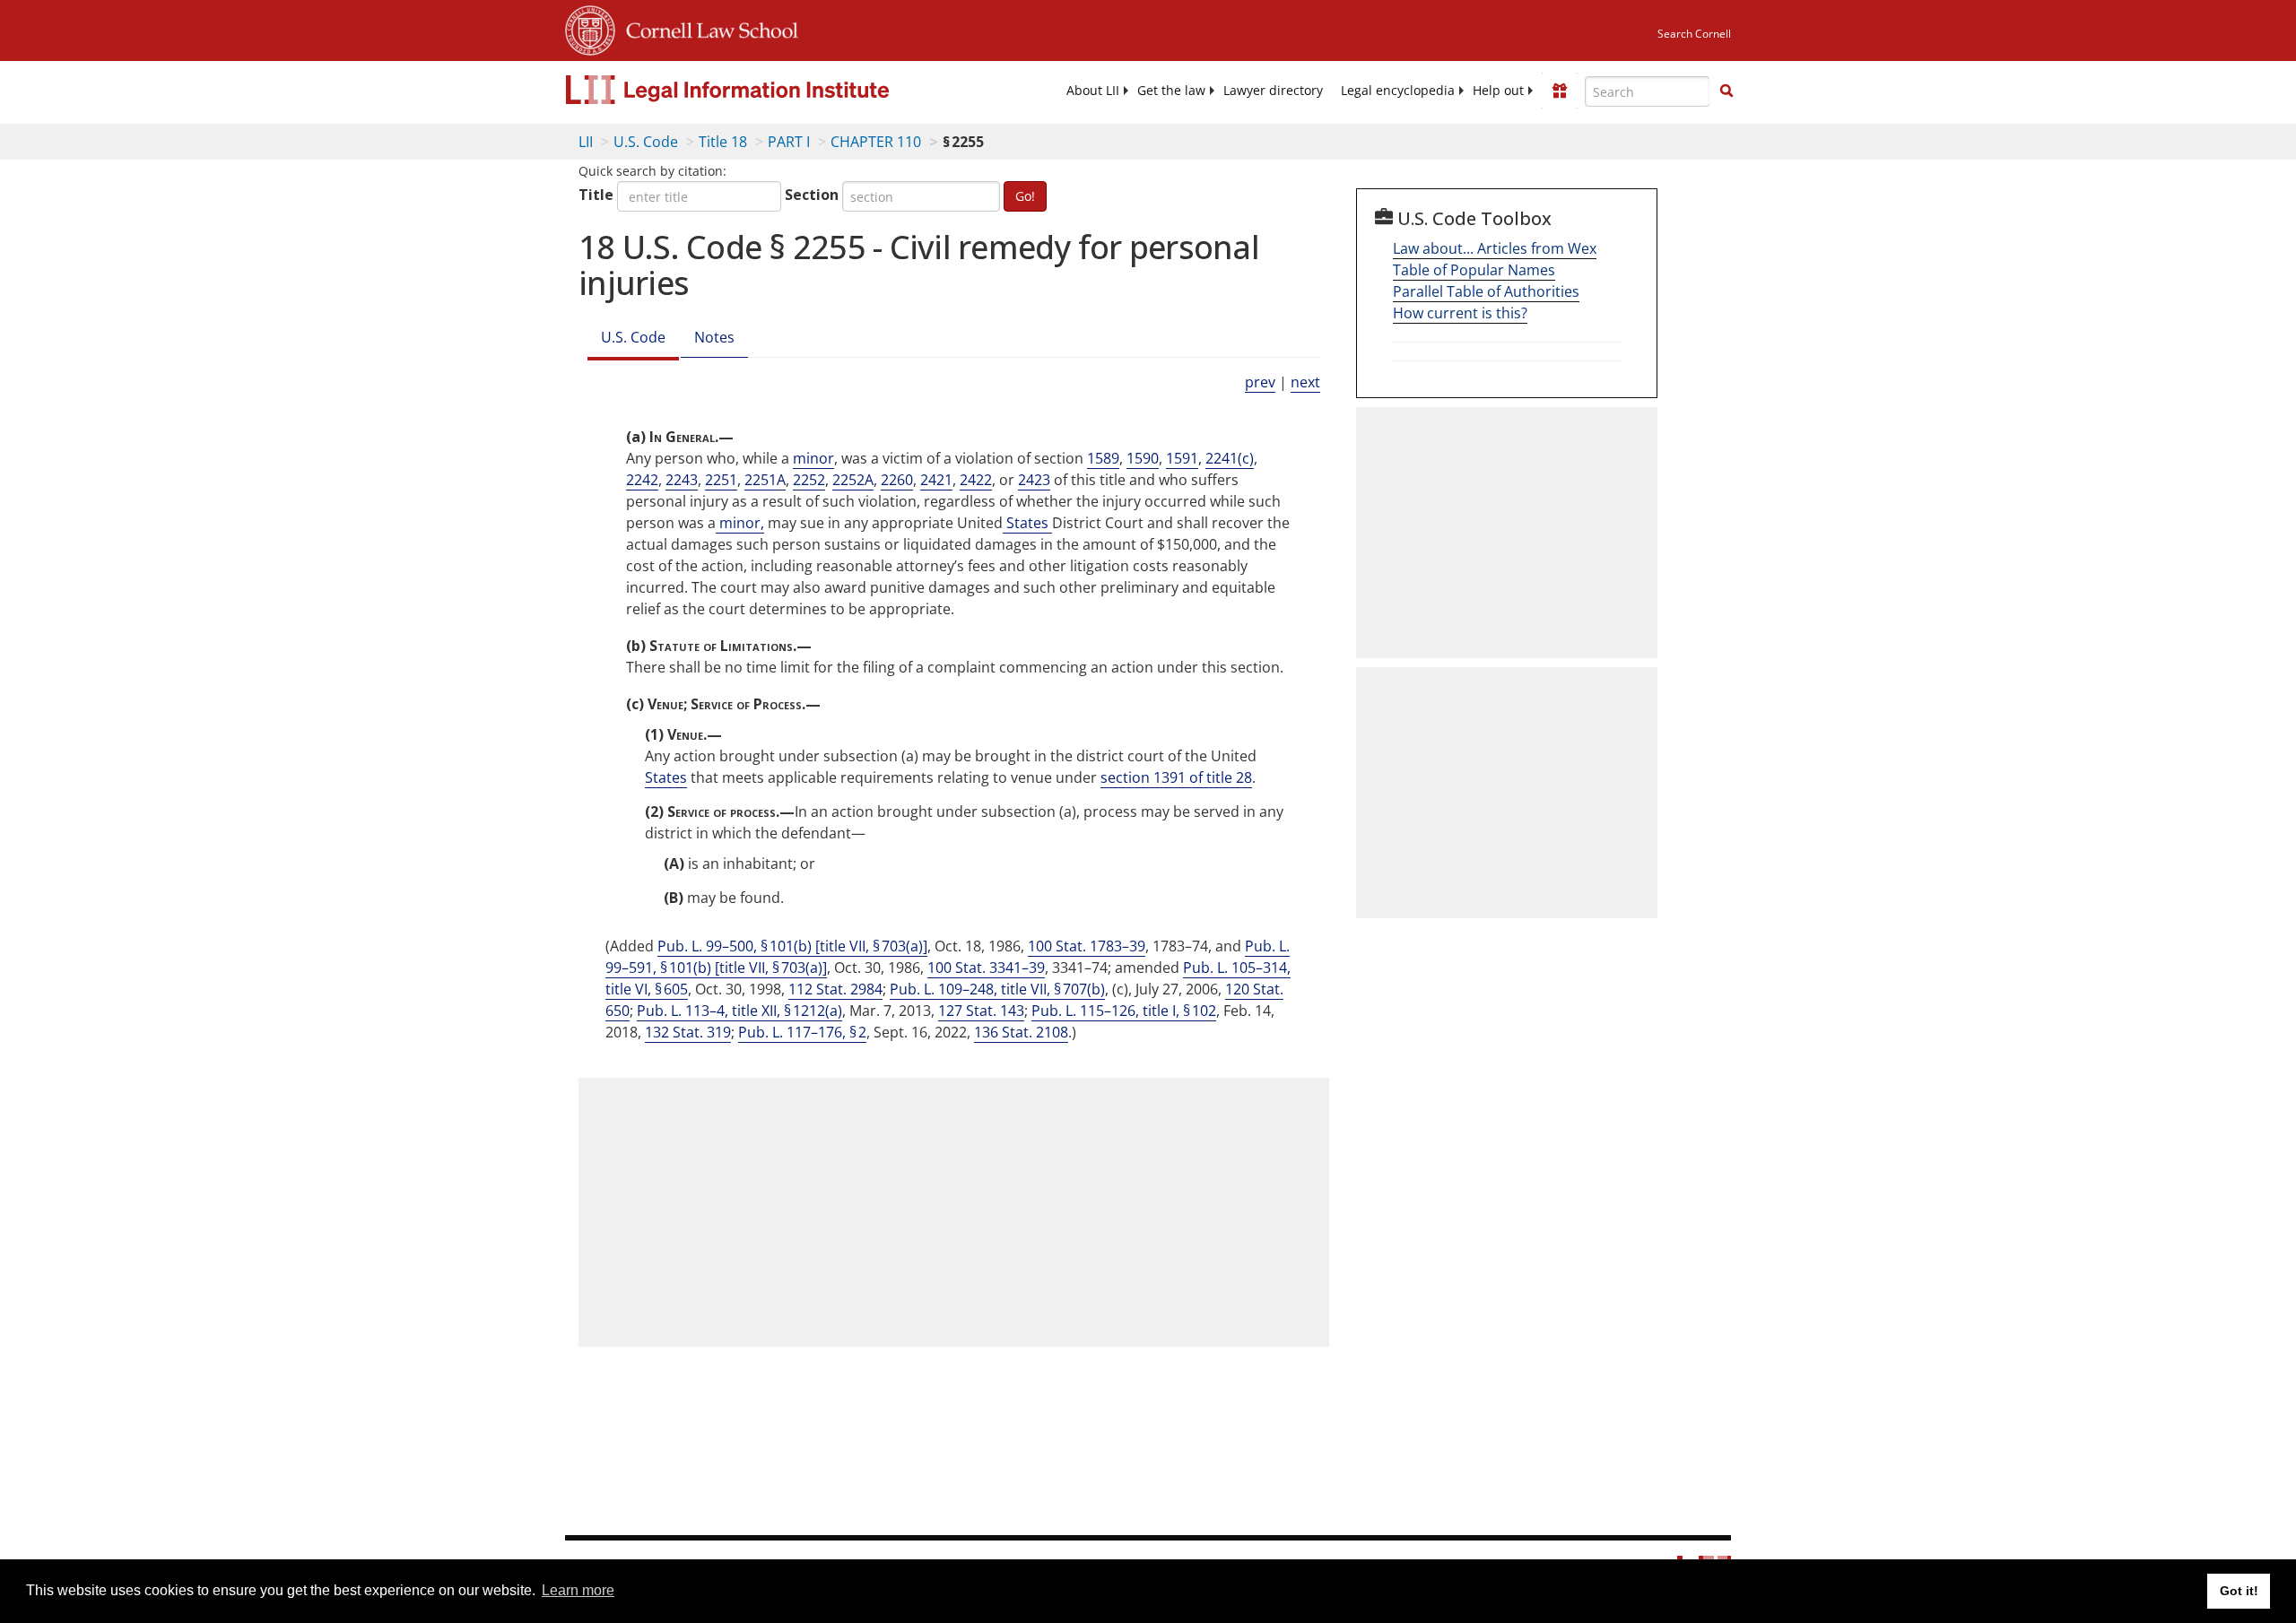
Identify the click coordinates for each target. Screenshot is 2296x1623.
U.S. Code (646, 142)
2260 (897, 480)
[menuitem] (1093, 91)
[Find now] (1726, 91)
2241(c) (1230, 458)
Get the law (1171, 91)
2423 (1034, 480)
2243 (682, 480)
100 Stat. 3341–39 (986, 968)
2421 (936, 480)
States (1027, 523)
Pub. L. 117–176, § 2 (802, 1032)
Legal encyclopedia (1398, 91)
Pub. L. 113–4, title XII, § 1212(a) (739, 1011)
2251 (721, 480)
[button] (1726, 91)
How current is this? (1460, 313)
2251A (765, 480)
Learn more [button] (578, 1590)
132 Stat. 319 (688, 1032)
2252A (853, 480)
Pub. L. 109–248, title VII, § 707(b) (997, 989)
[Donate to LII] (1560, 91)
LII (586, 142)
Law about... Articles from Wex (1495, 248)
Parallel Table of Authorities (1486, 291)
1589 (1103, 458)
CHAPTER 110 (876, 142)
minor (813, 458)
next (1305, 382)
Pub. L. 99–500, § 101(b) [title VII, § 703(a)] (792, 946)
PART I (789, 142)
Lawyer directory (1273, 91)
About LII (1093, 91)
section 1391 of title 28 (1176, 777)
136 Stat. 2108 (1021, 1032)
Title (596, 195)
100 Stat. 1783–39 (1087, 946)
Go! (1025, 196)
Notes (714, 337)
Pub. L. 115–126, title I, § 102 (1124, 1011)
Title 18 (723, 142)
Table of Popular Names (1474, 270)
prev (1260, 382)
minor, (740, 523)
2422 (976, 480)
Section (812, 195)
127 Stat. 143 (981, 1011)
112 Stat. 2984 (835, 989)
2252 (809, 480)
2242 (642, 480)
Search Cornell (1694, 34)
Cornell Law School (707, 28)
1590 (1143, 458)
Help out (1498, 91)
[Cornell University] (590, 28)
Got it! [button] (2239, 1591)
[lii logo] (767, 90)
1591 (1182, 458)
